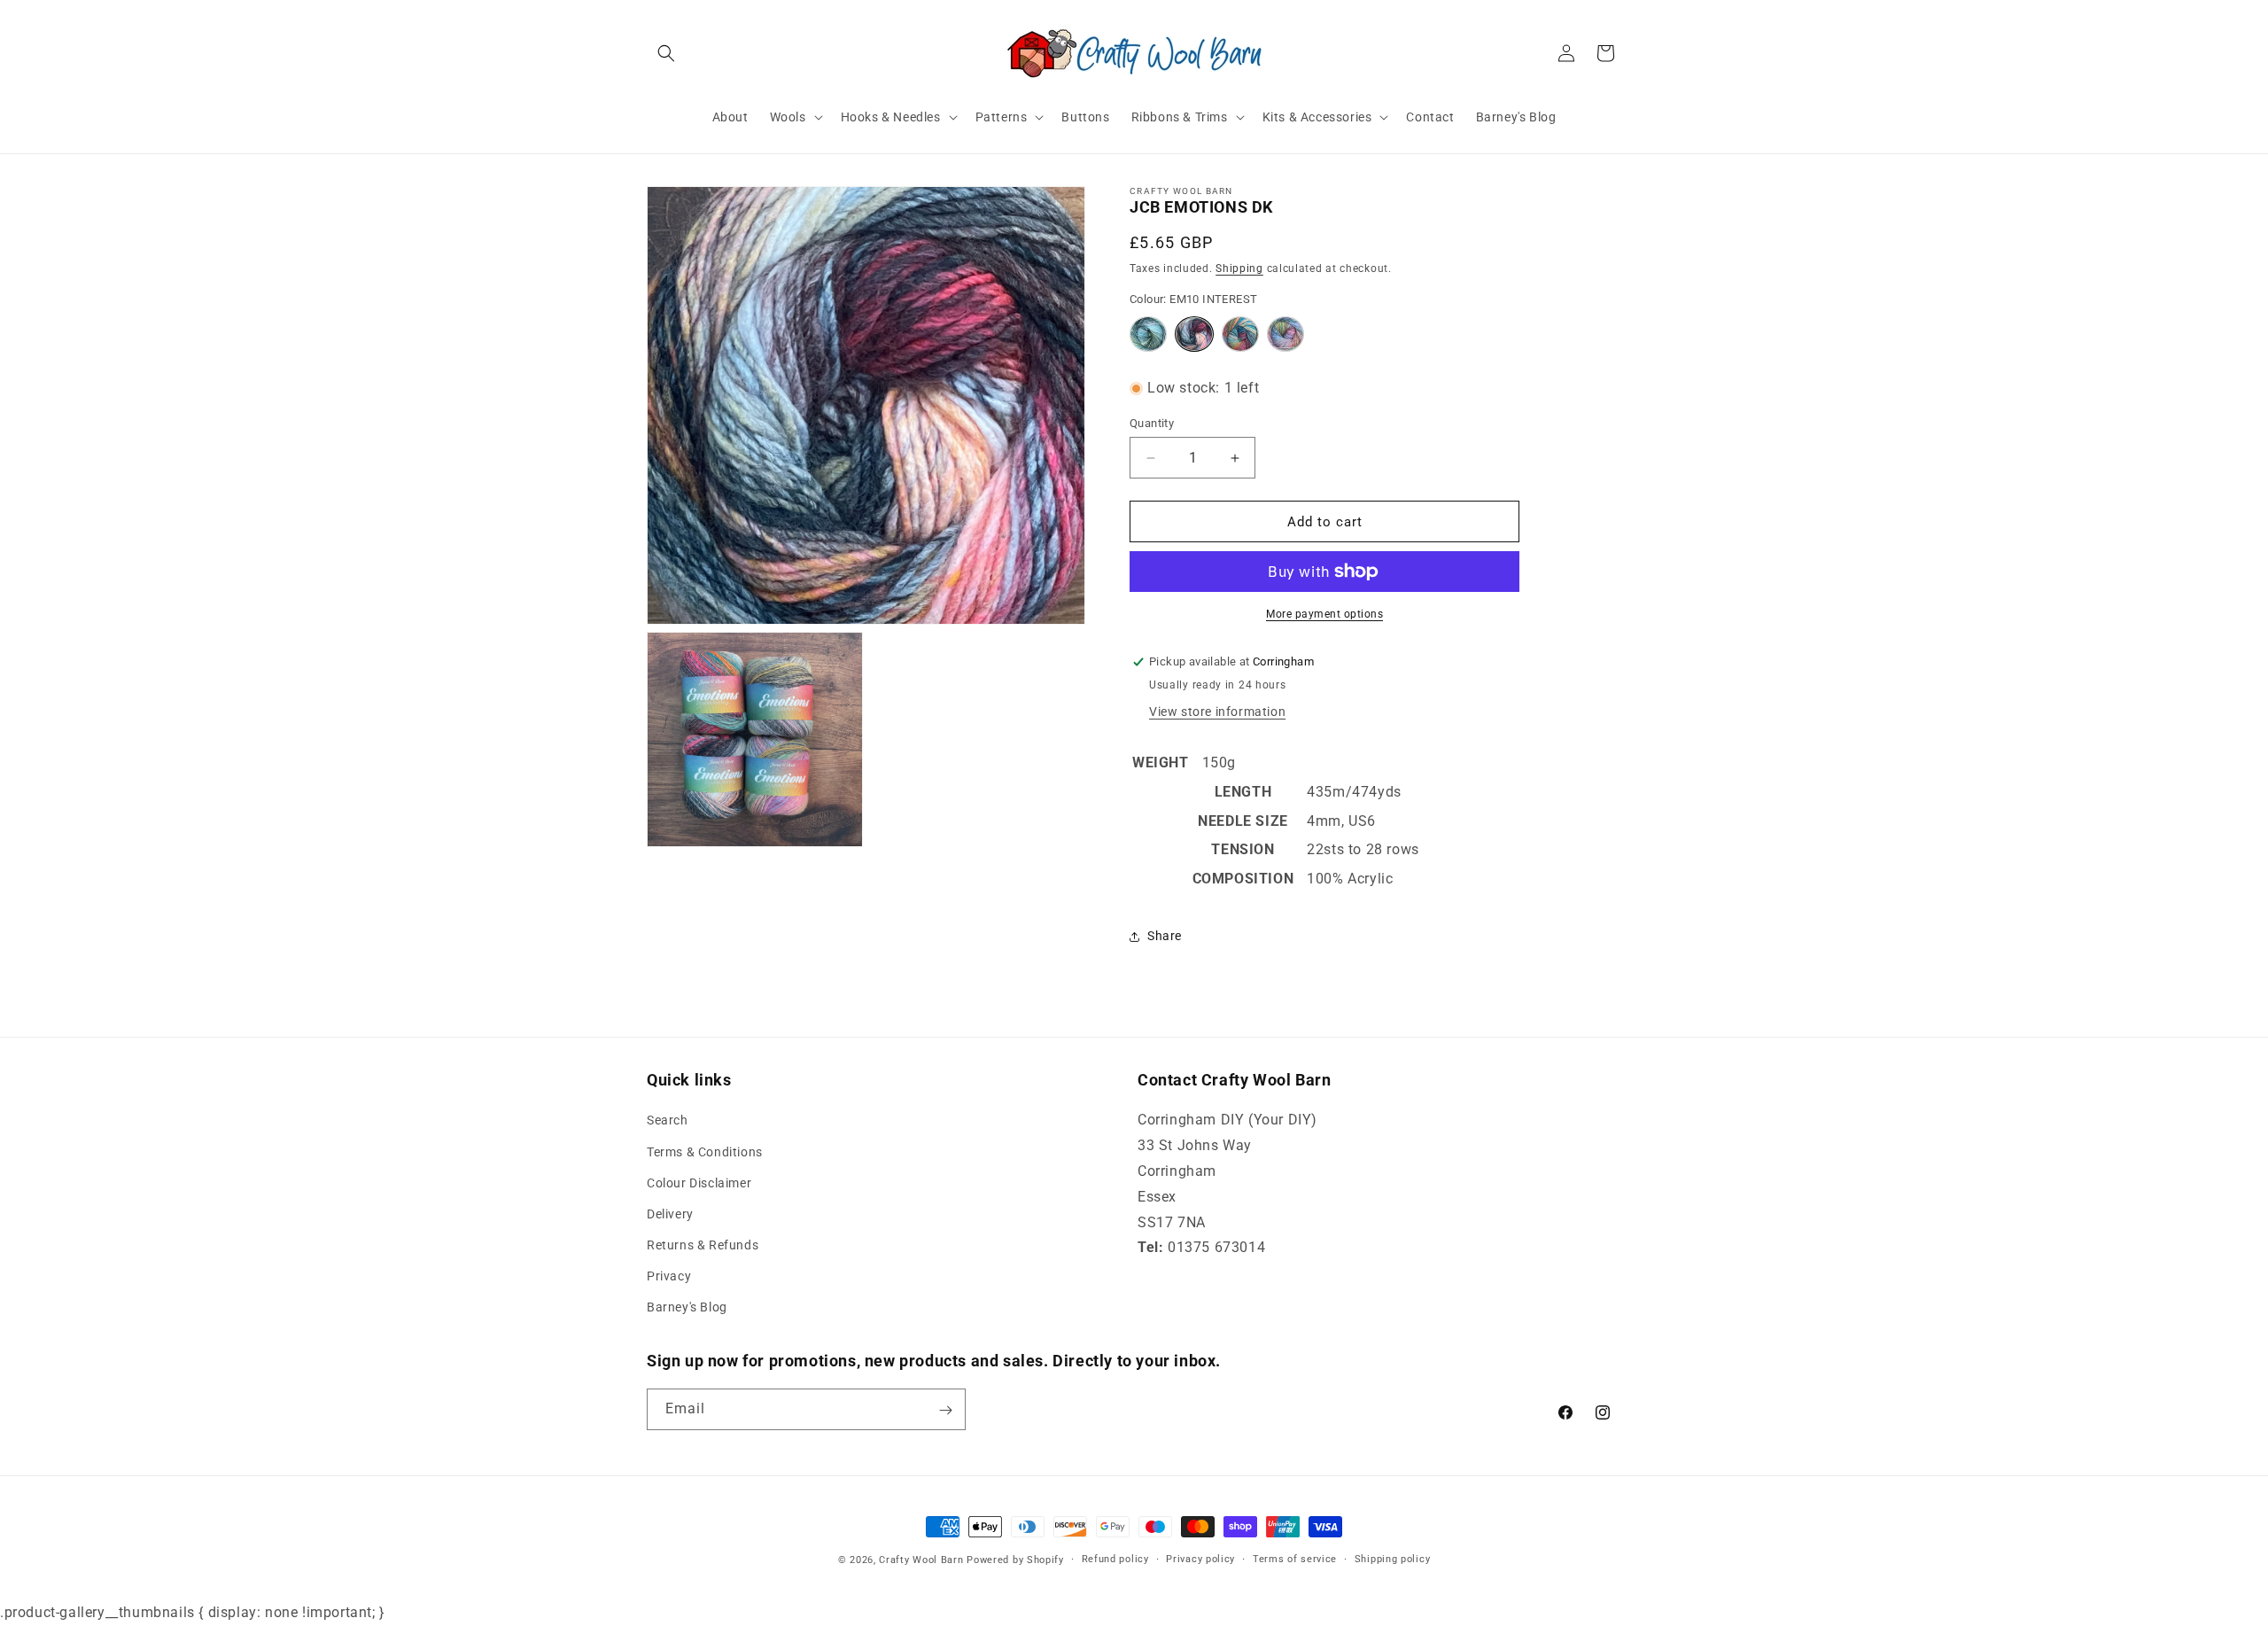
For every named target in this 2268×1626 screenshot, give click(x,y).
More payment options (1324, 614)
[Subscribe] (945, 1410)
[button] (666, 53)
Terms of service (1295, 1558)
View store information (1217, 712)
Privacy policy (1200, 1558)
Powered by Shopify (1015, 1560)
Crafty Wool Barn (921, 1560)
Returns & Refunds (703, 1246)
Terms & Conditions (705, 1152)
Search (668, 1121)
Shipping (1239, 268)
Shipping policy (1393, 1558)
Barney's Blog (687, 1308)
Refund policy (1115, 1558)
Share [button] (1165, 936)
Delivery (670, 1214)
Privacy (669, 1277)
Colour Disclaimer (699, 1183)
